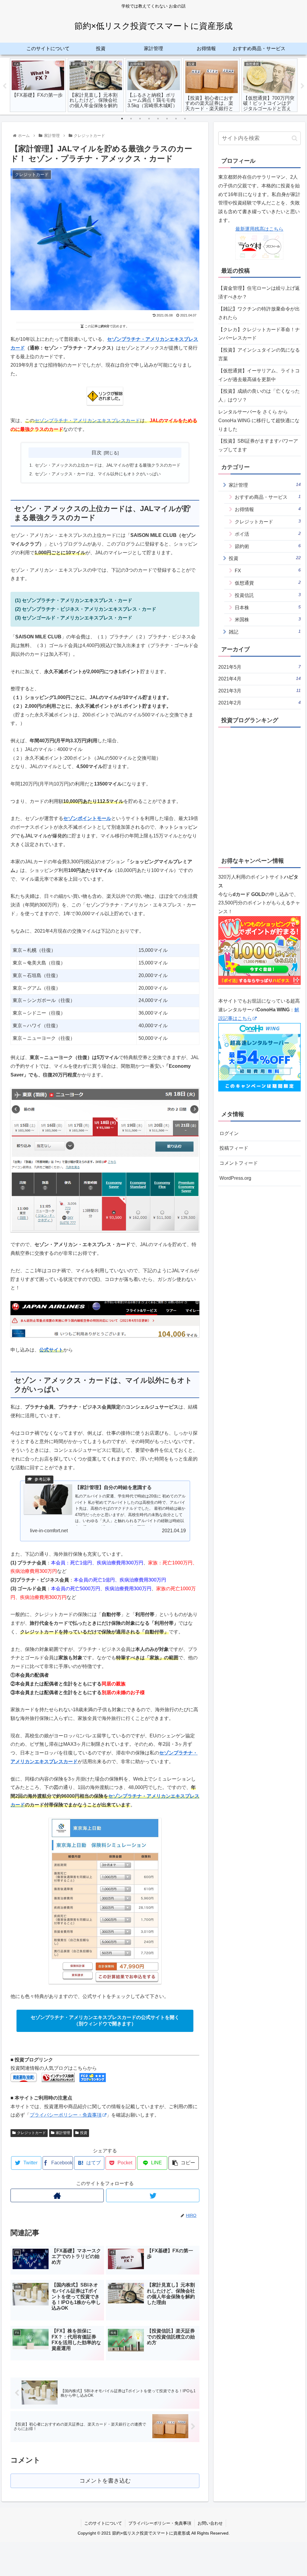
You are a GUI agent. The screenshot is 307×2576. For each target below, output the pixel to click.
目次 (97, 453)
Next (303, 86)
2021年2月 (259, 703)
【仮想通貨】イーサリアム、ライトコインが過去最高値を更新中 (259, 375)
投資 (84, 2133)
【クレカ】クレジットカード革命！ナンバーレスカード (259, 334)
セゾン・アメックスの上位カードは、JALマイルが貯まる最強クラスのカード (108, 465)
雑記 (265, 632)
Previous (4, 86)
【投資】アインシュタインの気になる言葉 (259, 354)
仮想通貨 (268, 583)
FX (268, 570)
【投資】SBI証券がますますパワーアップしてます (258, 445)
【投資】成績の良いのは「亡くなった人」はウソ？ (259, 395)
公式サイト (51, 1350)
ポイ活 (268, 534)
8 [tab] (185, 119)
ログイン (229, 1133)
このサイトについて (103, 2523)
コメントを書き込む (105, 2481)
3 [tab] (140, 119)
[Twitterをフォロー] (153, 2195)
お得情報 (268, 509)
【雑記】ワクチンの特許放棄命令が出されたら (259, 313)
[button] (295, 138)
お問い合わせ (210, 2523)
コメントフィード (239, 1163)
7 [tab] (176, 119)
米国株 (268, 619)
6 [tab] (167, 119)
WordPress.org (235, 1178)
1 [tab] (122, 119)
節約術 (268, 546)
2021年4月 (259, 679)
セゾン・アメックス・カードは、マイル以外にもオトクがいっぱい (98, 474)
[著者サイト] (57, 2195)
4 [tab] (149, 119)
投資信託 (268, 595)
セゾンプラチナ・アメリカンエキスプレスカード (87, 421)
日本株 (268, 607)
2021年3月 (259, 691)
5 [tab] (158, 119)
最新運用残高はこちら (259, 229)
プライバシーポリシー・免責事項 (66, 2115)
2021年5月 (259, 667)
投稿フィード (234, 1148)
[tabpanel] (38, 85)
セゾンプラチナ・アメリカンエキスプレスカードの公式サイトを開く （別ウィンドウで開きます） (105, 2021)
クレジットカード (31, 2133)
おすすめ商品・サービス (268, 497)
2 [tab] (131, 119)
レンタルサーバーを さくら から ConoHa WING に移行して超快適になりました (259, 421)
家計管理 (63, 2133)
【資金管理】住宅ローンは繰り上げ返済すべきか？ (259, 292)
